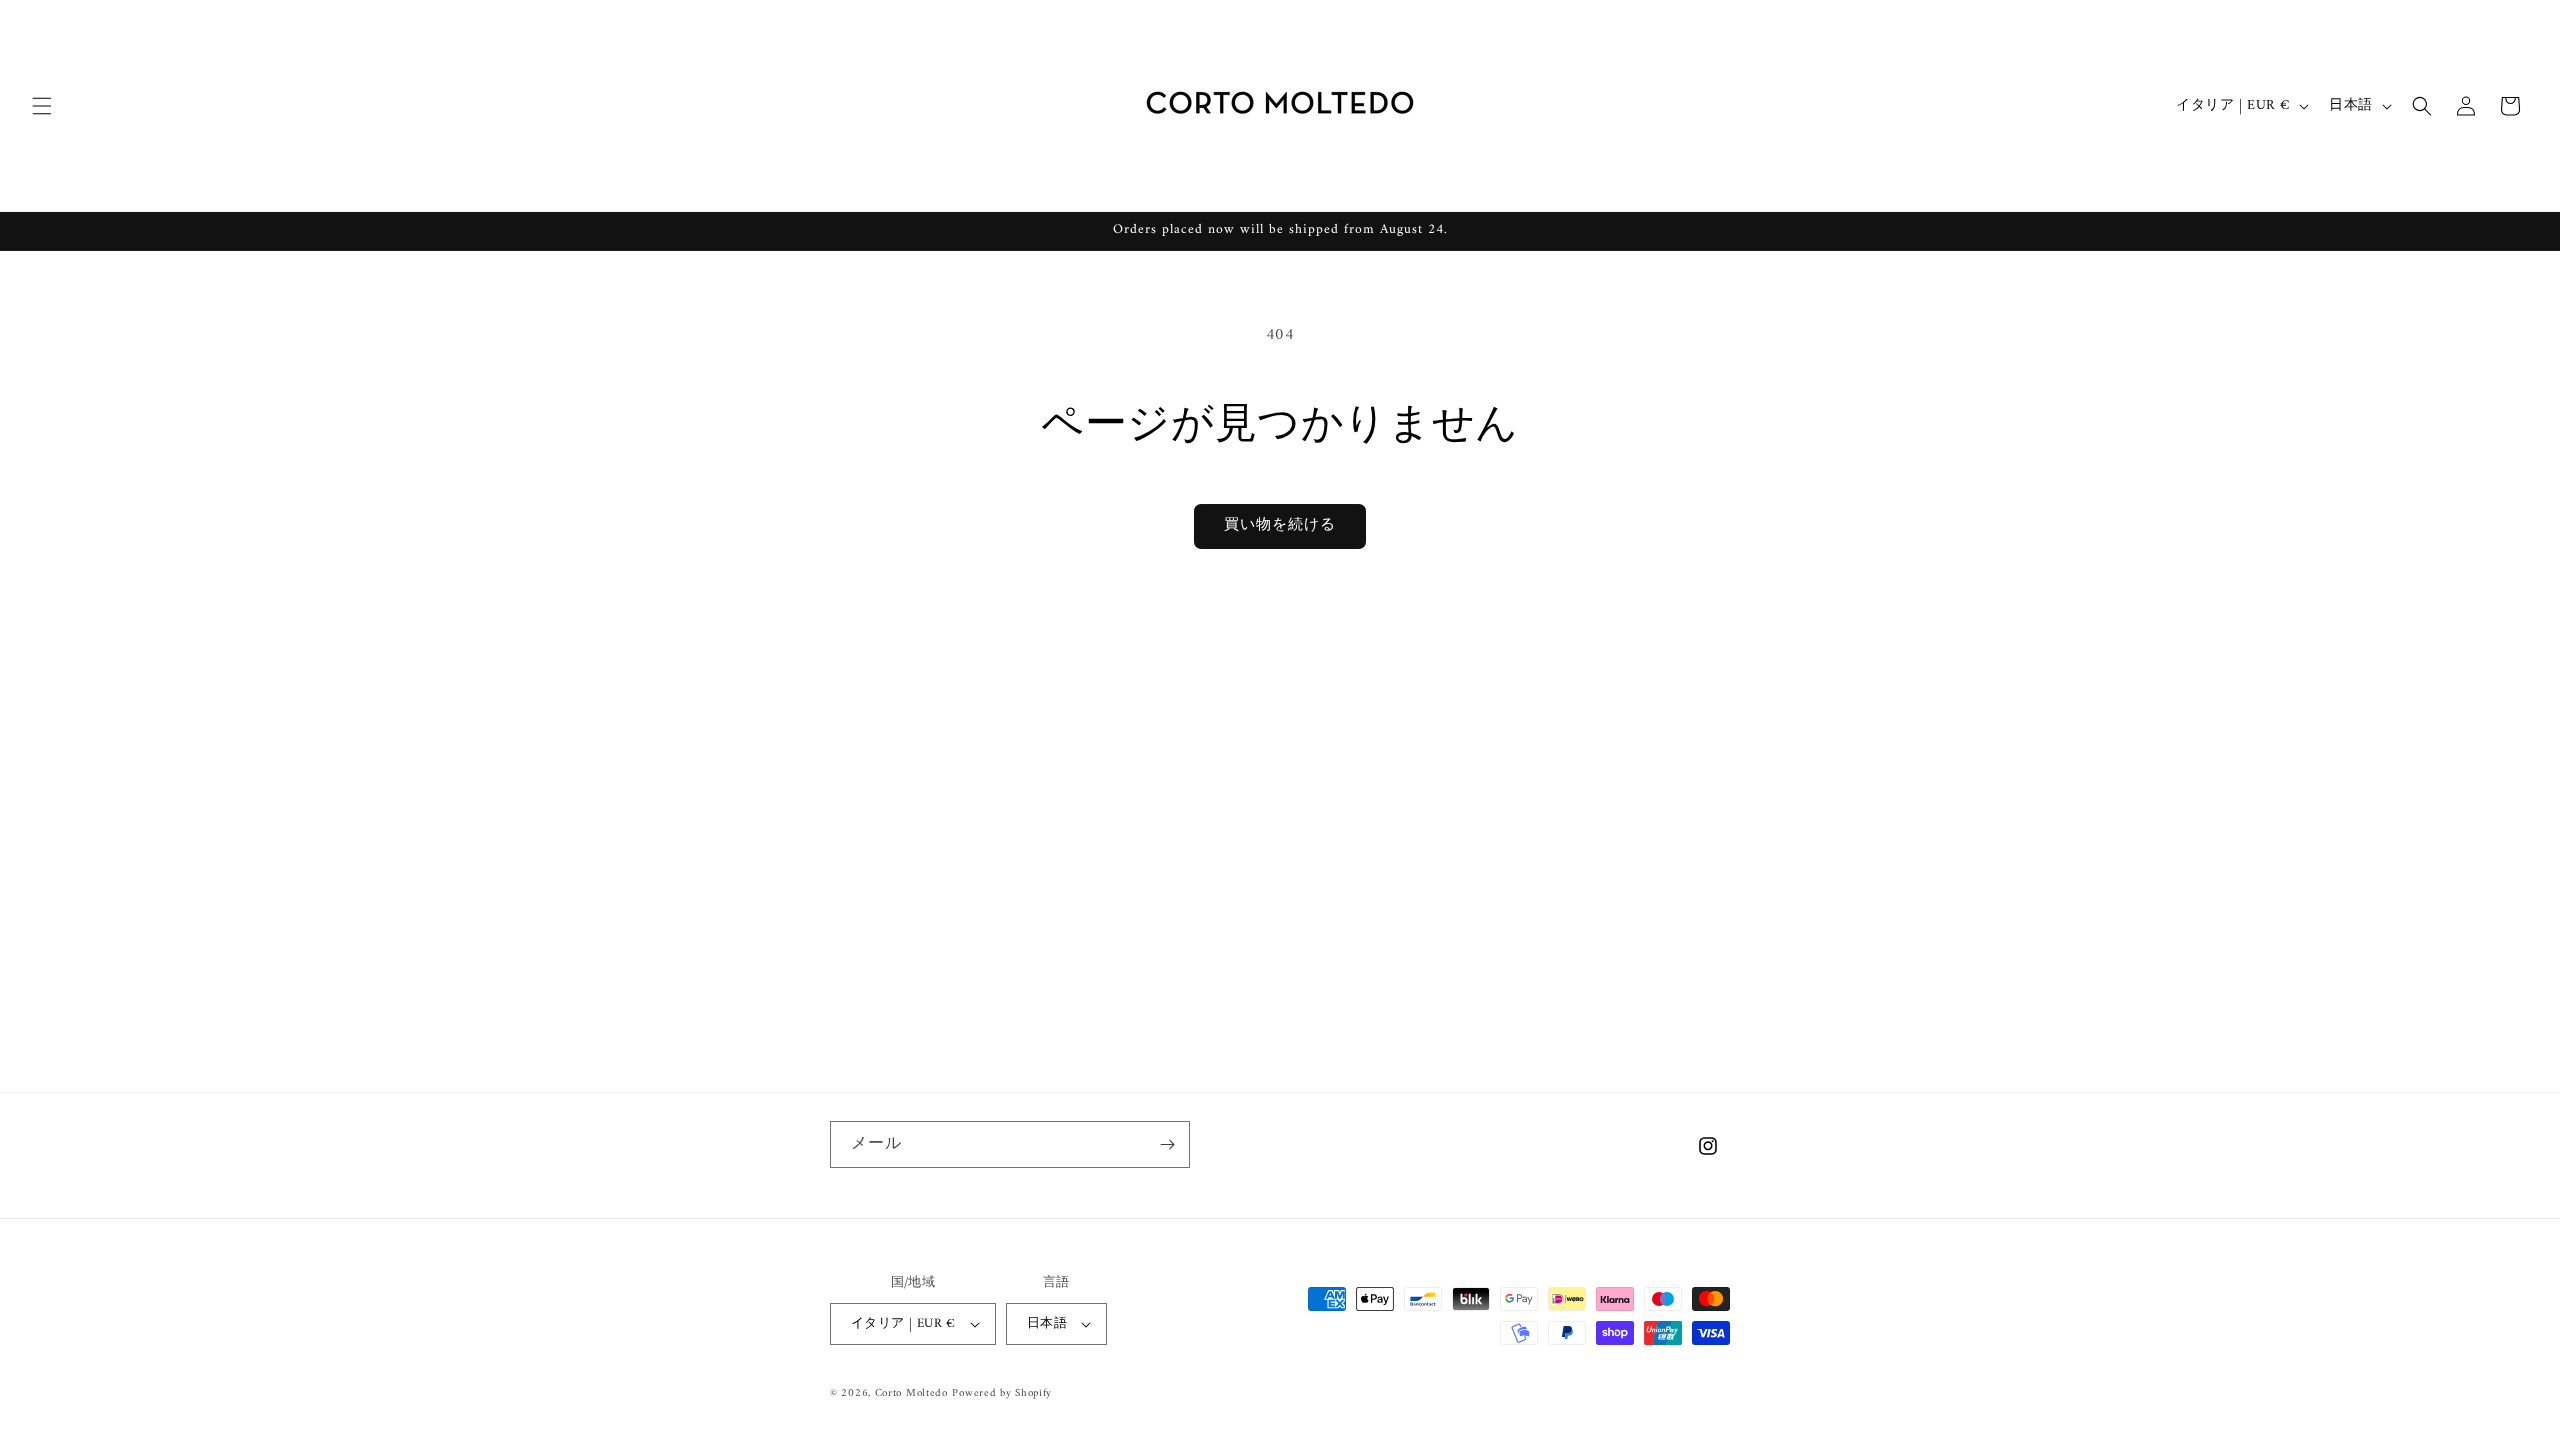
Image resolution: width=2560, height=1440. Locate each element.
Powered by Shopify (1002, 1393)
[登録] (1167, 1144)
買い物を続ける (1280, 525)
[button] (42, 106)
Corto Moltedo (911, 1393)
